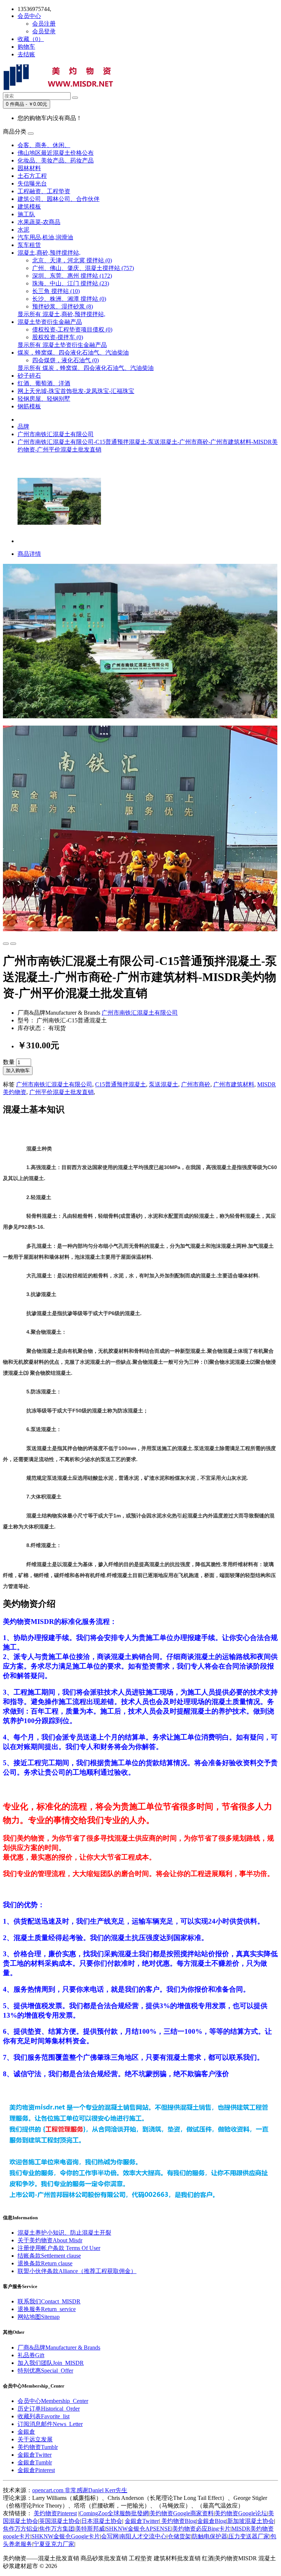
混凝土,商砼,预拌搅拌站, (49, 253)
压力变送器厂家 (249, 2536)
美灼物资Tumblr (38, 2447)
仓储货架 (179, 2536)
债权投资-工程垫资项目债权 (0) (72, 330)
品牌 (23, 426)
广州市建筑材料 (234, 1084)
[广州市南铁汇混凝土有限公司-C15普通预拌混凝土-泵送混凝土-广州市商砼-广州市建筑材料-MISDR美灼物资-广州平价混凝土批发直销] (59, 541)
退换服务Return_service (47, 2309)
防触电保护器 (210, 2536)
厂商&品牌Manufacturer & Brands (59, 2347)
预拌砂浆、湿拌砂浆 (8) (63, 306)
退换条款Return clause (45, 2263)
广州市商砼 (196, 1084)
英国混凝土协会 (60, 2521)
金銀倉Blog (212, 2521)
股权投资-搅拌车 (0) (58, 337)
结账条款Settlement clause (49, 2256)
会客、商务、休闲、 (44, 145)
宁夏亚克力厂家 (54, 2544)
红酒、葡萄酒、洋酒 (44, 383)
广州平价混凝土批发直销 (61, 1092)
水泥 (23, 230)
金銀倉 (26, 2432)
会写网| (110, 2536)
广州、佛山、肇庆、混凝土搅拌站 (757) (83, 268)
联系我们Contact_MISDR (49, 2301)
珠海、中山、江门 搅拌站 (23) (71, 283)
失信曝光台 (32, 184)
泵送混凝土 (164, 1084)
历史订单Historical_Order (49, 2409)
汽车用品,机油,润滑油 (45, 237)
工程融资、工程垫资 (44, 191)
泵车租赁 (29, 245)
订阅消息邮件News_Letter (50, 2424)
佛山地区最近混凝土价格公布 (56, 153)
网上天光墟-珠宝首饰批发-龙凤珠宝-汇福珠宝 (76, 391)
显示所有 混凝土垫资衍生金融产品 (62, 345)
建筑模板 (29, 207)
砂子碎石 (29, 376)
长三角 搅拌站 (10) (56, 291)
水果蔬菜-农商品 (39, 222)
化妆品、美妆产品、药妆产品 (56, 160)
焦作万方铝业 (20, 2529)
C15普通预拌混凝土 (121, 1084)
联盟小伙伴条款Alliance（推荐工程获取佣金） (77, 2271)
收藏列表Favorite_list (44, 2416)
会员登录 (44, 31)
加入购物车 (18, 1070)
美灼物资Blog (178, 2521)
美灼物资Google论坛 (241, 2513)
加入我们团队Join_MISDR (51, 2363)
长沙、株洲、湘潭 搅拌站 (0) (69, 299)
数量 (9, 1062)
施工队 (26, 214)
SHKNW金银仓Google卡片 (66, 2536)
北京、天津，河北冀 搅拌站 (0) (72, 260)
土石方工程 (32, 176)
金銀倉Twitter (35, 2455)
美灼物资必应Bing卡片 (201, 2529)
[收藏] (6, 944)
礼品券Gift (31, 2355)
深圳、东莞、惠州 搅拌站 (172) (72, 276)
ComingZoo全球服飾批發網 (114, 2513)
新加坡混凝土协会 (251, 2521)
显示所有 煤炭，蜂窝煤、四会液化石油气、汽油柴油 (86, 368)
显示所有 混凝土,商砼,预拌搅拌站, (61, 314)
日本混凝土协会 (102, 2521)
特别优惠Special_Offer (45, 2371)
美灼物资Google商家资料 (182, 2513)
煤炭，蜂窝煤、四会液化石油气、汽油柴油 (73, 353)
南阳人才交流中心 (143, 2536)
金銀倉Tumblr (35, 2462)
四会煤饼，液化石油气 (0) (65, 360)
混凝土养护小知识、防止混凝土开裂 (64, 2233)
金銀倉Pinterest (36, 2470)
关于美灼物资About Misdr (50, 2240)
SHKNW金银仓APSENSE (138, 2529)
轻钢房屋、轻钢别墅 (44, 399)
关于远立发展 (35, 2439)
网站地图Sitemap (39, 2317)
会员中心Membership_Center (53, 2401)
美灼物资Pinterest (55, 2513)
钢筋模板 (29, 406)
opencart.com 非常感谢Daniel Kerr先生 (80, 2490)
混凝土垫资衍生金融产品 (50, 322)
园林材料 (29, 168)
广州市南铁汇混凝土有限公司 (56, 434)
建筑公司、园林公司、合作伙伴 (59, 199)
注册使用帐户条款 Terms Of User (59, 2248)
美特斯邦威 (90, 2529)
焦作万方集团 (57, 2529)
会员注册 (44, 24)
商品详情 (29, 554)
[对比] (13, 944)
